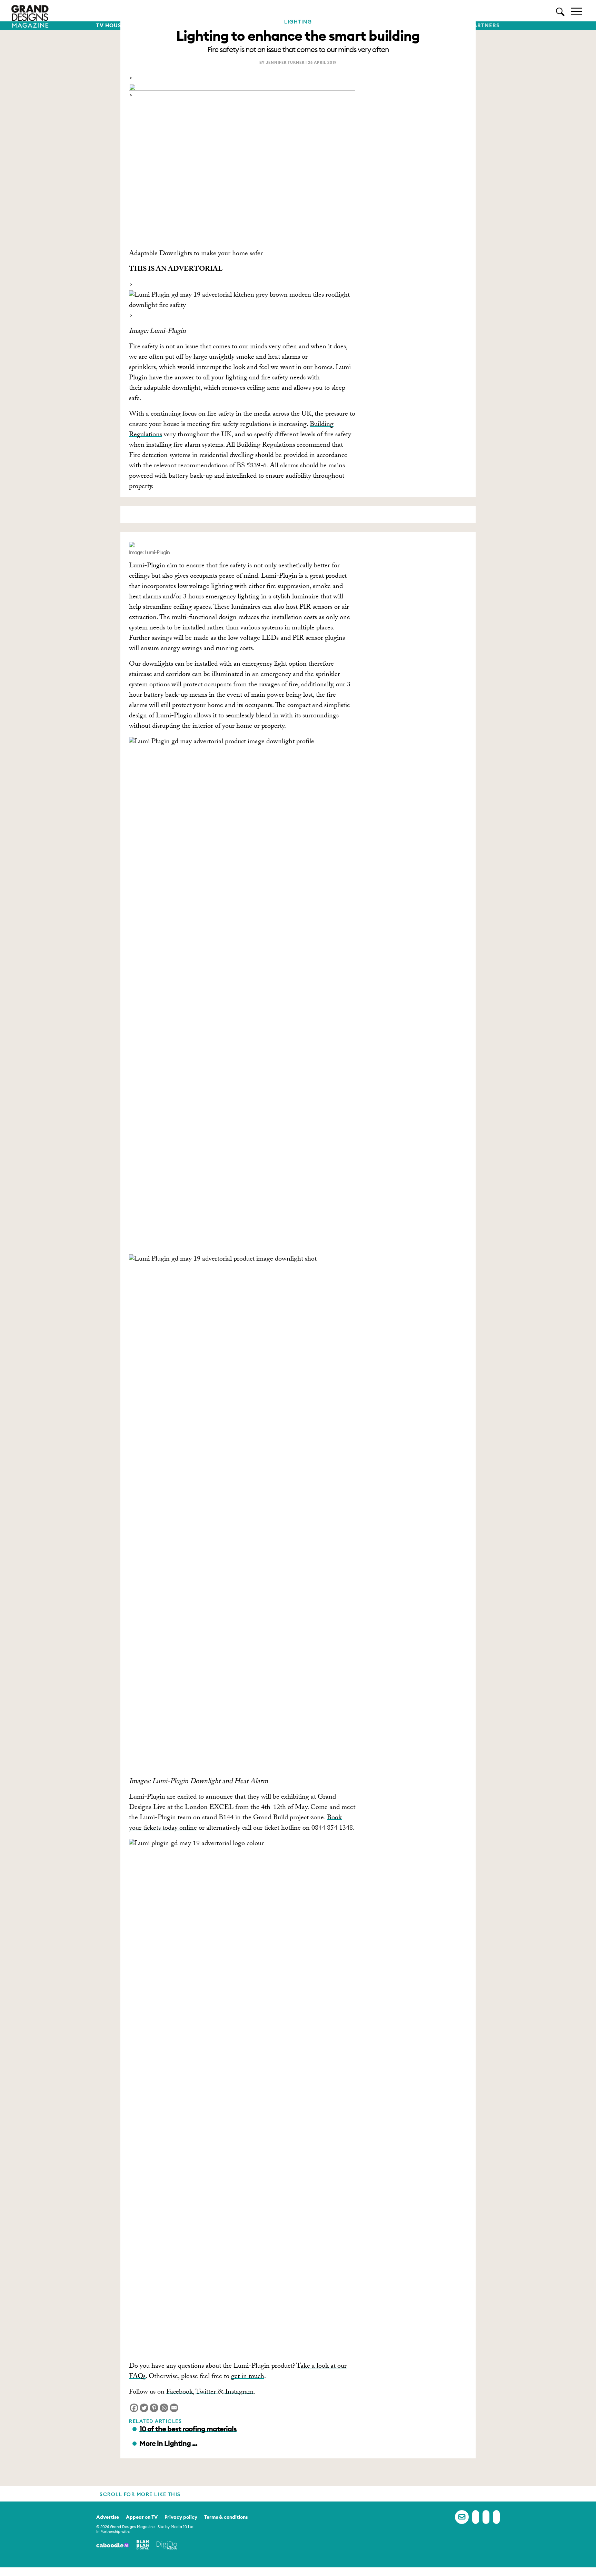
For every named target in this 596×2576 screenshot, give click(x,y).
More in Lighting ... (168, 2443)
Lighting (298, 22)
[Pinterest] (154, 2408)
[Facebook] (134, 2408)
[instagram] (496, 2517)
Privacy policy (181, 2517)
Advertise (108, 2517)
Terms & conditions (226, 2517)
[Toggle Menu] (577, 11)
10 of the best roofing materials (188, 2429)
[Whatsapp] (164, 2408)
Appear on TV (142, 2517)
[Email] (174, 2408)
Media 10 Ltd (182, 2527)
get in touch (248, 2377)
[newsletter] (462, 2517)
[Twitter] (144, 2408)
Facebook (180, 2393)
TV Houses (112, 26)
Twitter (207, 2393)
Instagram (239, 2393)
